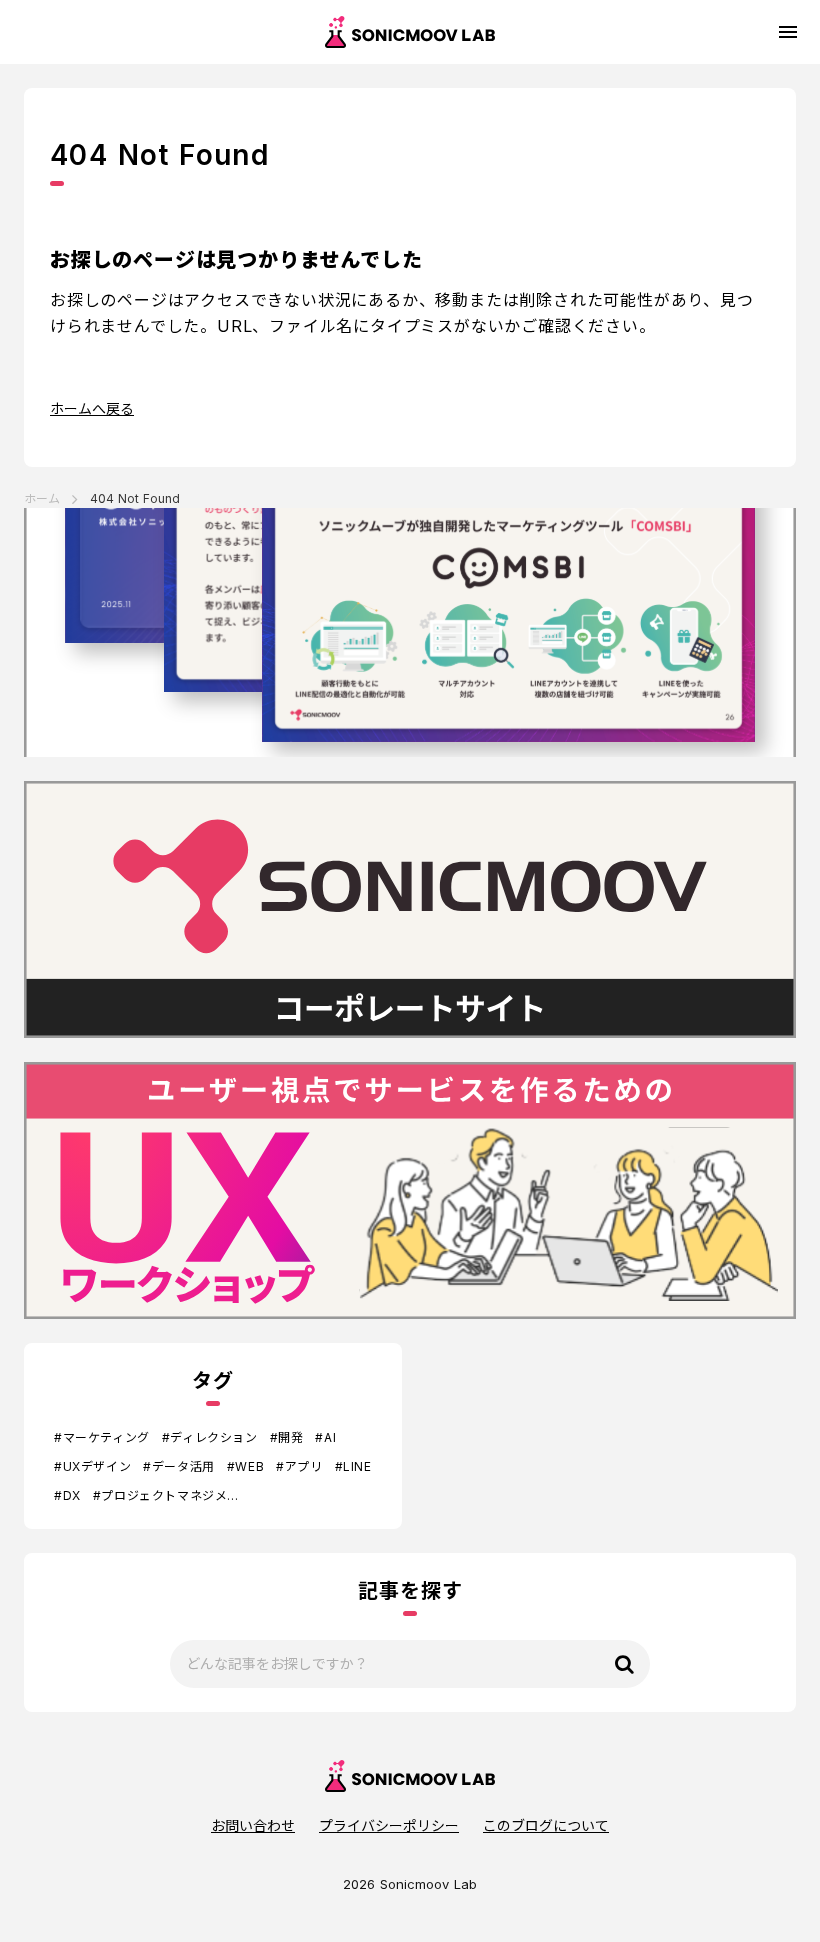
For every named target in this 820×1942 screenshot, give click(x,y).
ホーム (42, 498)
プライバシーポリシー (389, 1825)
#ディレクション (210, 1437)
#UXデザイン (92, 1466)
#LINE (353, 1466)
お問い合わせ (253, 1825)
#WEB (245, 1466)
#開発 (287, 1437)
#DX (67, 1495)
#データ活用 (179, 1466)
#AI (325, 1437)
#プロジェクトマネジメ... (165, 1495)
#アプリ (299, 1466)
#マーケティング (102, 1437)
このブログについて (546, 1825)
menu (788, 32)
